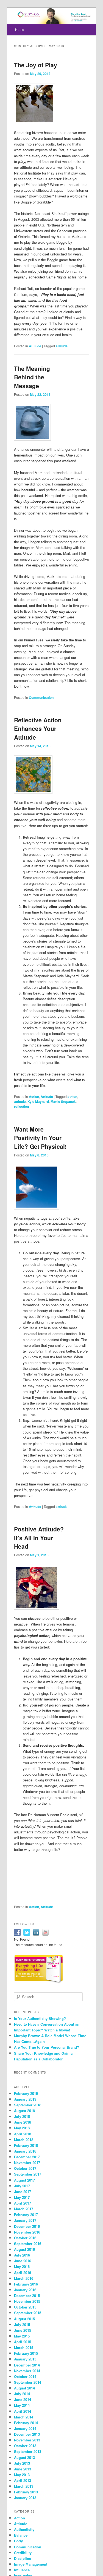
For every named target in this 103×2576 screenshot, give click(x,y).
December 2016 (27, 2226)
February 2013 (26, 2492)
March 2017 (24, 2209)
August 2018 (24, 2111)
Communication (41, 697)
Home (20, 29)
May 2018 (22, 2128)
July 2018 (22, 2116)
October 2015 (25, 2307)
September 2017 (28, 2174)
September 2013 (28, 2451)
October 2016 (25, 2238)
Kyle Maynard (38, 1101)
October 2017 (25, 2168)
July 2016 (22, 2255)
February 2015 (26, 2353)
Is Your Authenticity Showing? (40, 2018)
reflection (21, 1106)
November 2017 (27, 2163)
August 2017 (24, 2180)
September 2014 (28, 2382)
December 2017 (27, 2157)
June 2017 (23, 2192)
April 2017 (23, 2203)
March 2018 (24, 2140)
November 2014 (27, 2371)
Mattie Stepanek (63, 1101)
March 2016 (24, 2278)
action (72, 1097)
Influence (22, 2570)
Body (18, 2541)
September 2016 (28, 2244)
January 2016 (25, 2290)
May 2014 (22, 2405)
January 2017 (25, 2220)
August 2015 (24, 2319)
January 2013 (25, 2498)
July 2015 (22, 2324)
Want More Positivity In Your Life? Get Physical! (40, 1138)
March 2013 (24, 2486)
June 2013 (23, 2469)
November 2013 (27, 2440)
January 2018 (25, 2151)
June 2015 (23, 2330)
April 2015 (23, 2342)
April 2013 (23, 2480)
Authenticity (24, 2529)
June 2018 (23, 2122)
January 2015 (25, 2359)
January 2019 (25, 2099)
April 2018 (23, 2134)
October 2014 (25, 2376)
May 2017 (22, 2197)
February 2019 (26, 2093)
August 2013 (24, 2457)
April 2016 (23, 2273)
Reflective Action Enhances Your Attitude (38, 729)
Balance (21, 2535)
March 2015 (24, 2347)
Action (34, 1097)
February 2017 (26, 2215)
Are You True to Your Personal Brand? (47, 2047)
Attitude (35, 346)
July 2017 (22, 2186)
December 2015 (27, 2296)
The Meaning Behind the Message (32, 377)
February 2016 (26, 2284)
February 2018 (26, 2145)
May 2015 (22, 2336)
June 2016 (23, 2261)
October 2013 (25, 2446)
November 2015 (27, 2301)
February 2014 (26, 2423)
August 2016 (24, 2249)
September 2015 (28, 2313)
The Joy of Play (36, 65)
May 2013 (22, 2475)
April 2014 (23, 2411)
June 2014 (23, 2399)
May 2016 (22, 2267)
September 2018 (28, 2105)
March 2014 (24, 2417)
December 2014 (27, 2365)
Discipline (23, 2558)
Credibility (23, 2553)
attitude (62, 346)
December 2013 (27, 2434)
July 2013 (22, 2463)
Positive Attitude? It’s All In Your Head (39, 1538)
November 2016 (27, 2232)
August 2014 (24, 2388)
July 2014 (22, 2394)
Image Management (31, 2564)
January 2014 (25, 2428)
